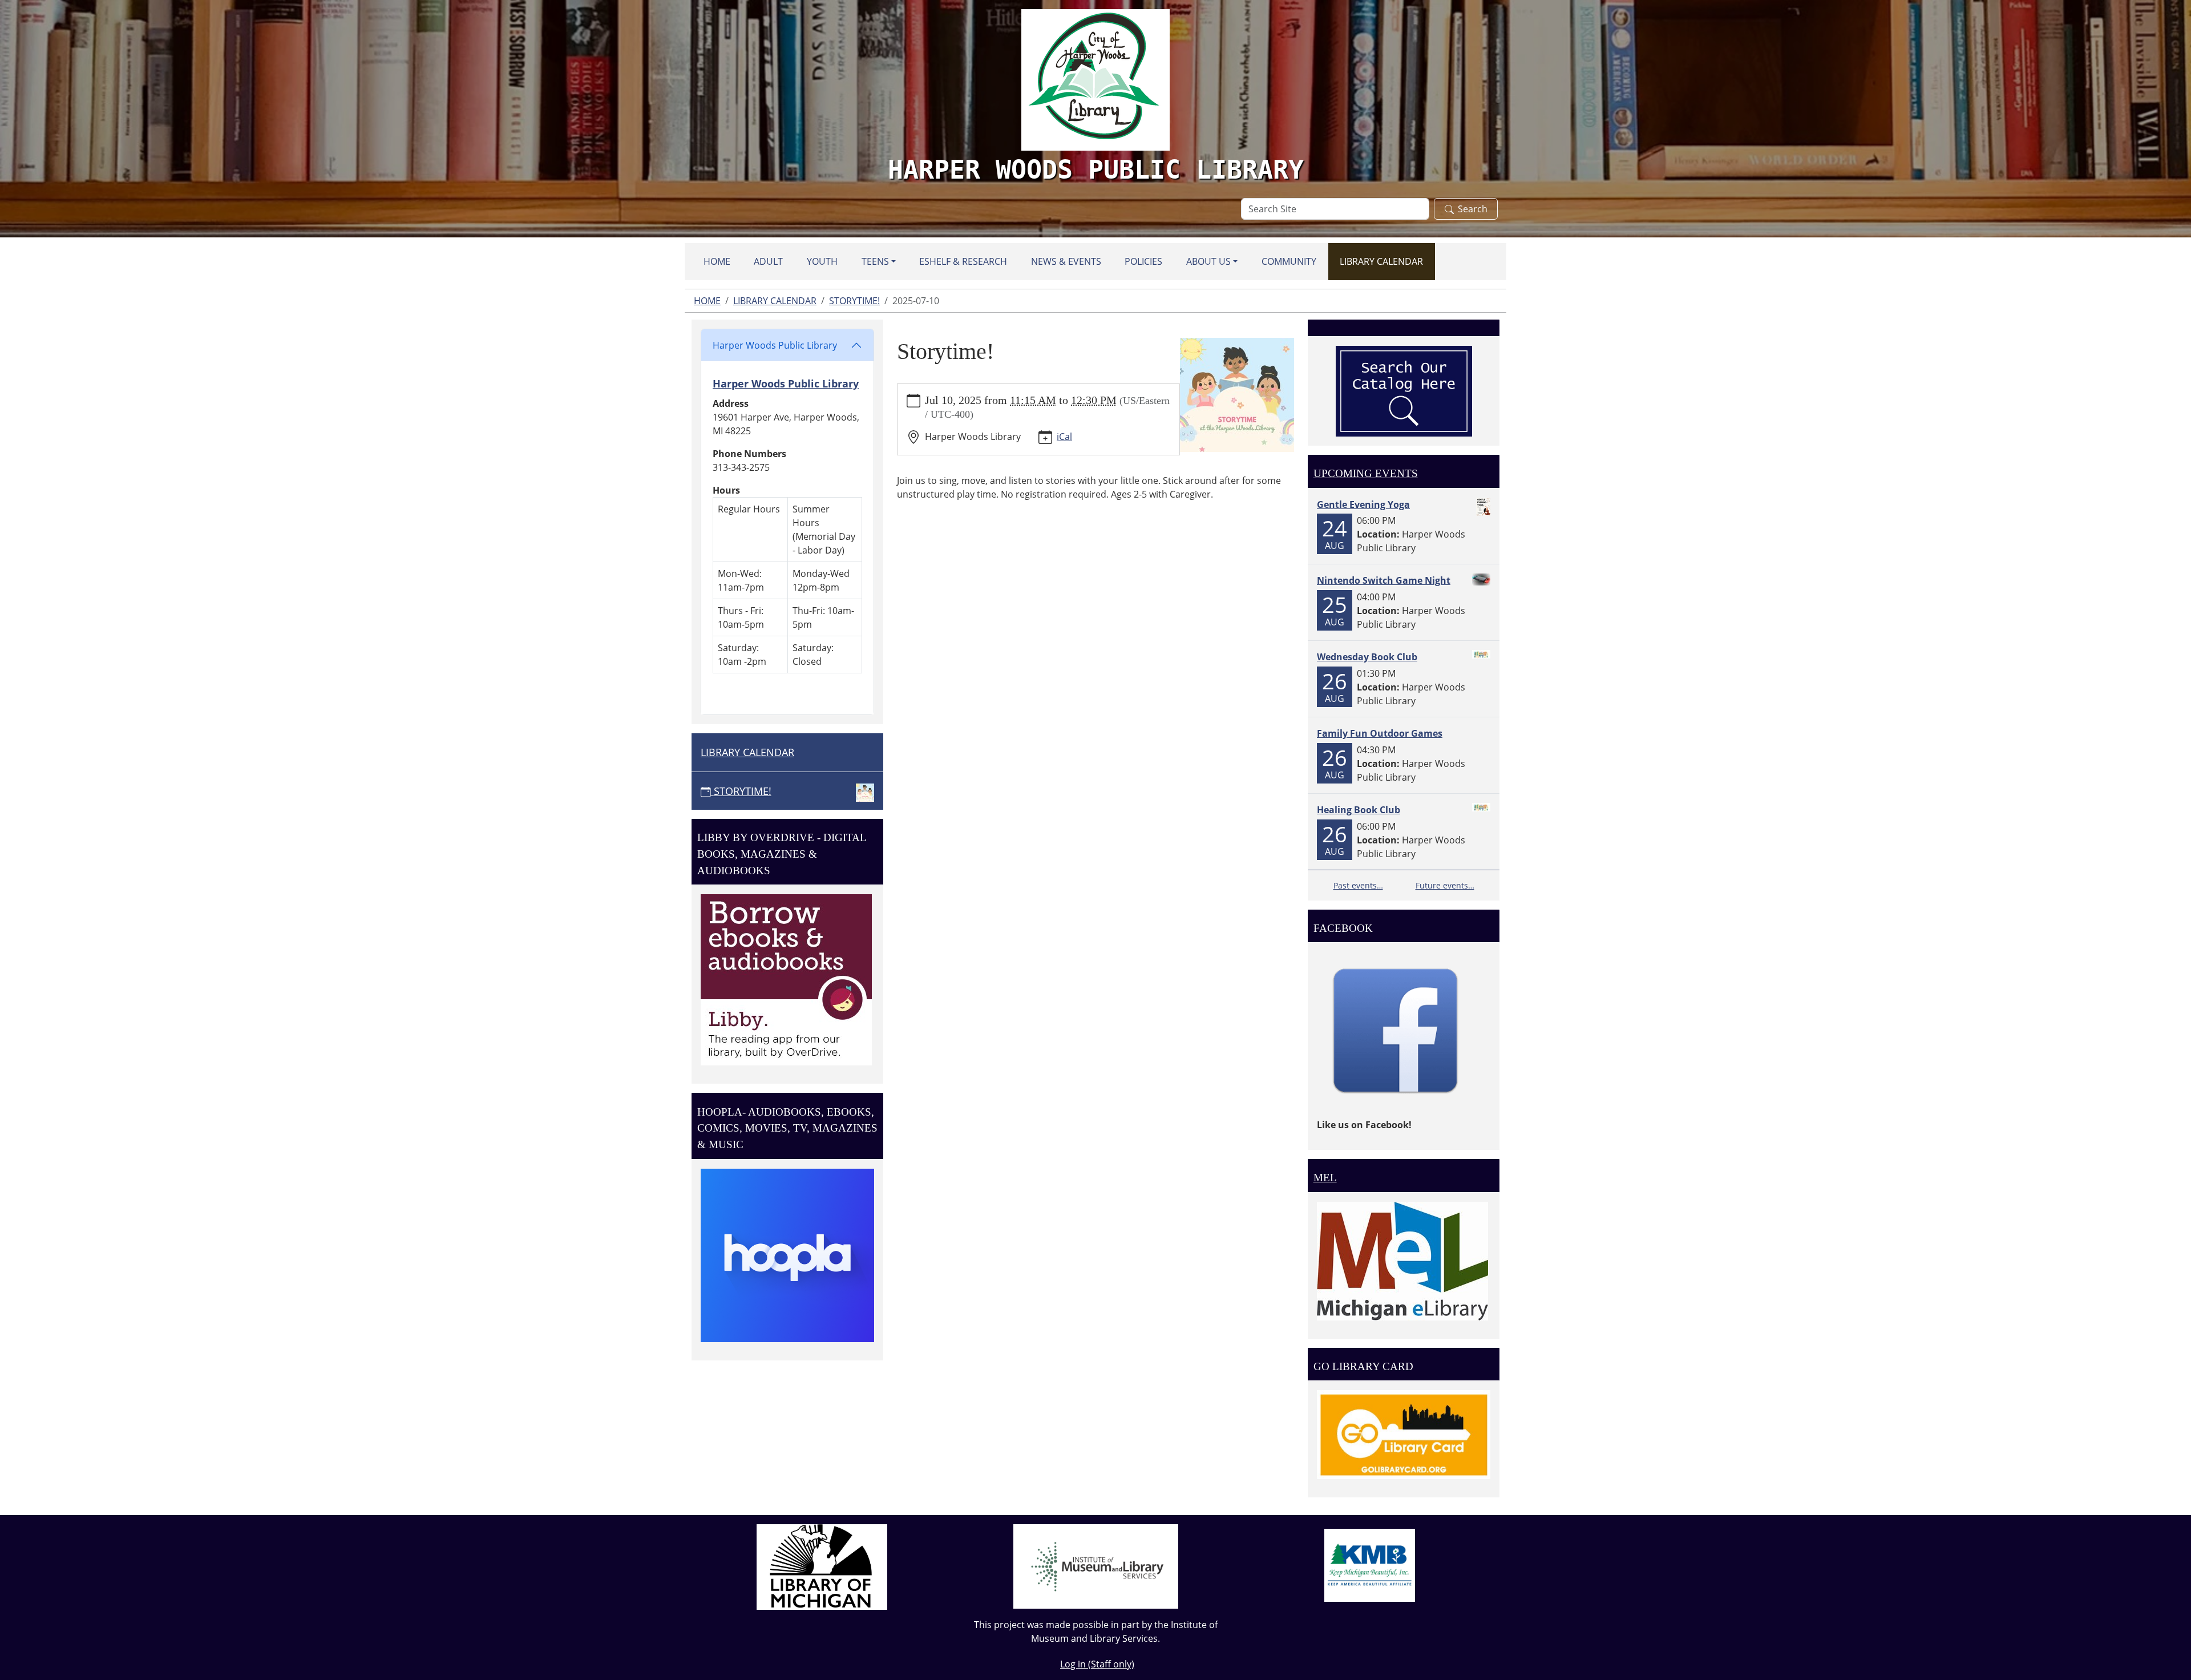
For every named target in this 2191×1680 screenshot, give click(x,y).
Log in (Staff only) (1097, 1664)
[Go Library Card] (1404, 1434)
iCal (1064, 437)
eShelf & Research (963, 261)
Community (1289, 261)
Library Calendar (1381, 261)
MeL (1325, 1178)
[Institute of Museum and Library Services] (1096, 1565)
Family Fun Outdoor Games (1380, 733)
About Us (1208, 261)
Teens (875, 261)
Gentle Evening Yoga (1363, 504)
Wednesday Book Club (1367, 657)
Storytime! (854, 301)
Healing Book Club (1359, 810)
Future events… (1445, 885)
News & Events (1066, 261)
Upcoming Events (1366, 473)
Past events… (1358, 885)
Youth (822, 261)
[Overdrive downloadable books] (786, 979)
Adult (768, 261)
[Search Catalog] (1404, 390)
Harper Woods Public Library (775, 345)
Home (717, 261)
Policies (1143, 261)
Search (1473, 209)
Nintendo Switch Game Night (1384, 580)
